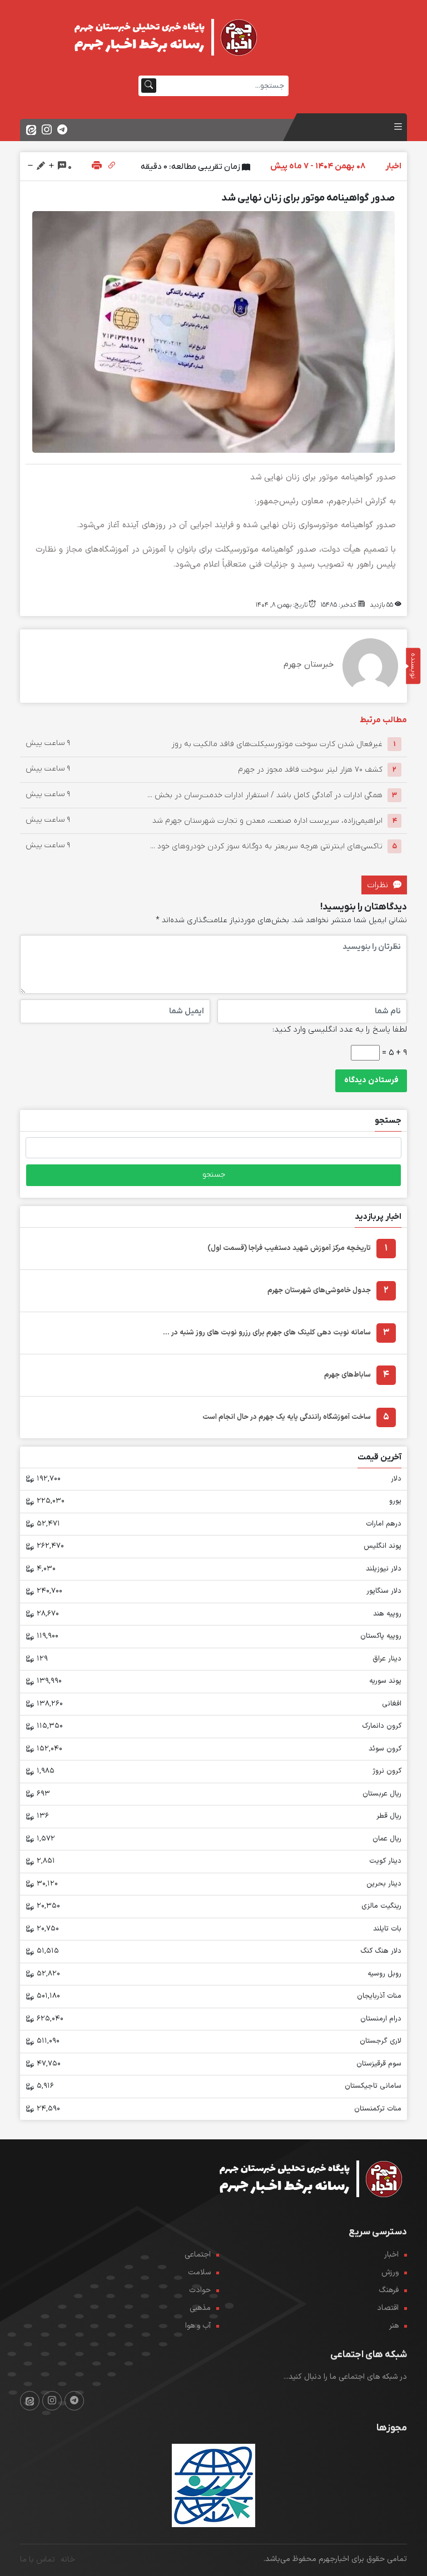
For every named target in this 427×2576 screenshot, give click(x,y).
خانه (68, 2560)
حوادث (200, 2290)
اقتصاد (388, 2308)
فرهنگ (389, 2290)
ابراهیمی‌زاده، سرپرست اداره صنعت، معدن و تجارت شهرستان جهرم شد (267, 821)
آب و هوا (198, 2326)
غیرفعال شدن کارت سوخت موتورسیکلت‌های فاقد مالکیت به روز (277, 744)
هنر (394, 2326)
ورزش (390, 2272)
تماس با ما (38, 2560)
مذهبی (200, 2308)
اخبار (391, 2255)
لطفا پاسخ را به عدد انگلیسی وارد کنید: (340, 1029)
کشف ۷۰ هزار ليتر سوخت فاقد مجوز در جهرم (310, 770)
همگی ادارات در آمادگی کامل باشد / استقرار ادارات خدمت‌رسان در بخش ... (265, 795)
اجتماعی (198, 2255)
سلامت (199, 2272)
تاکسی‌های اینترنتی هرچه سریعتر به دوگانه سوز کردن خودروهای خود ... (266, 846)
